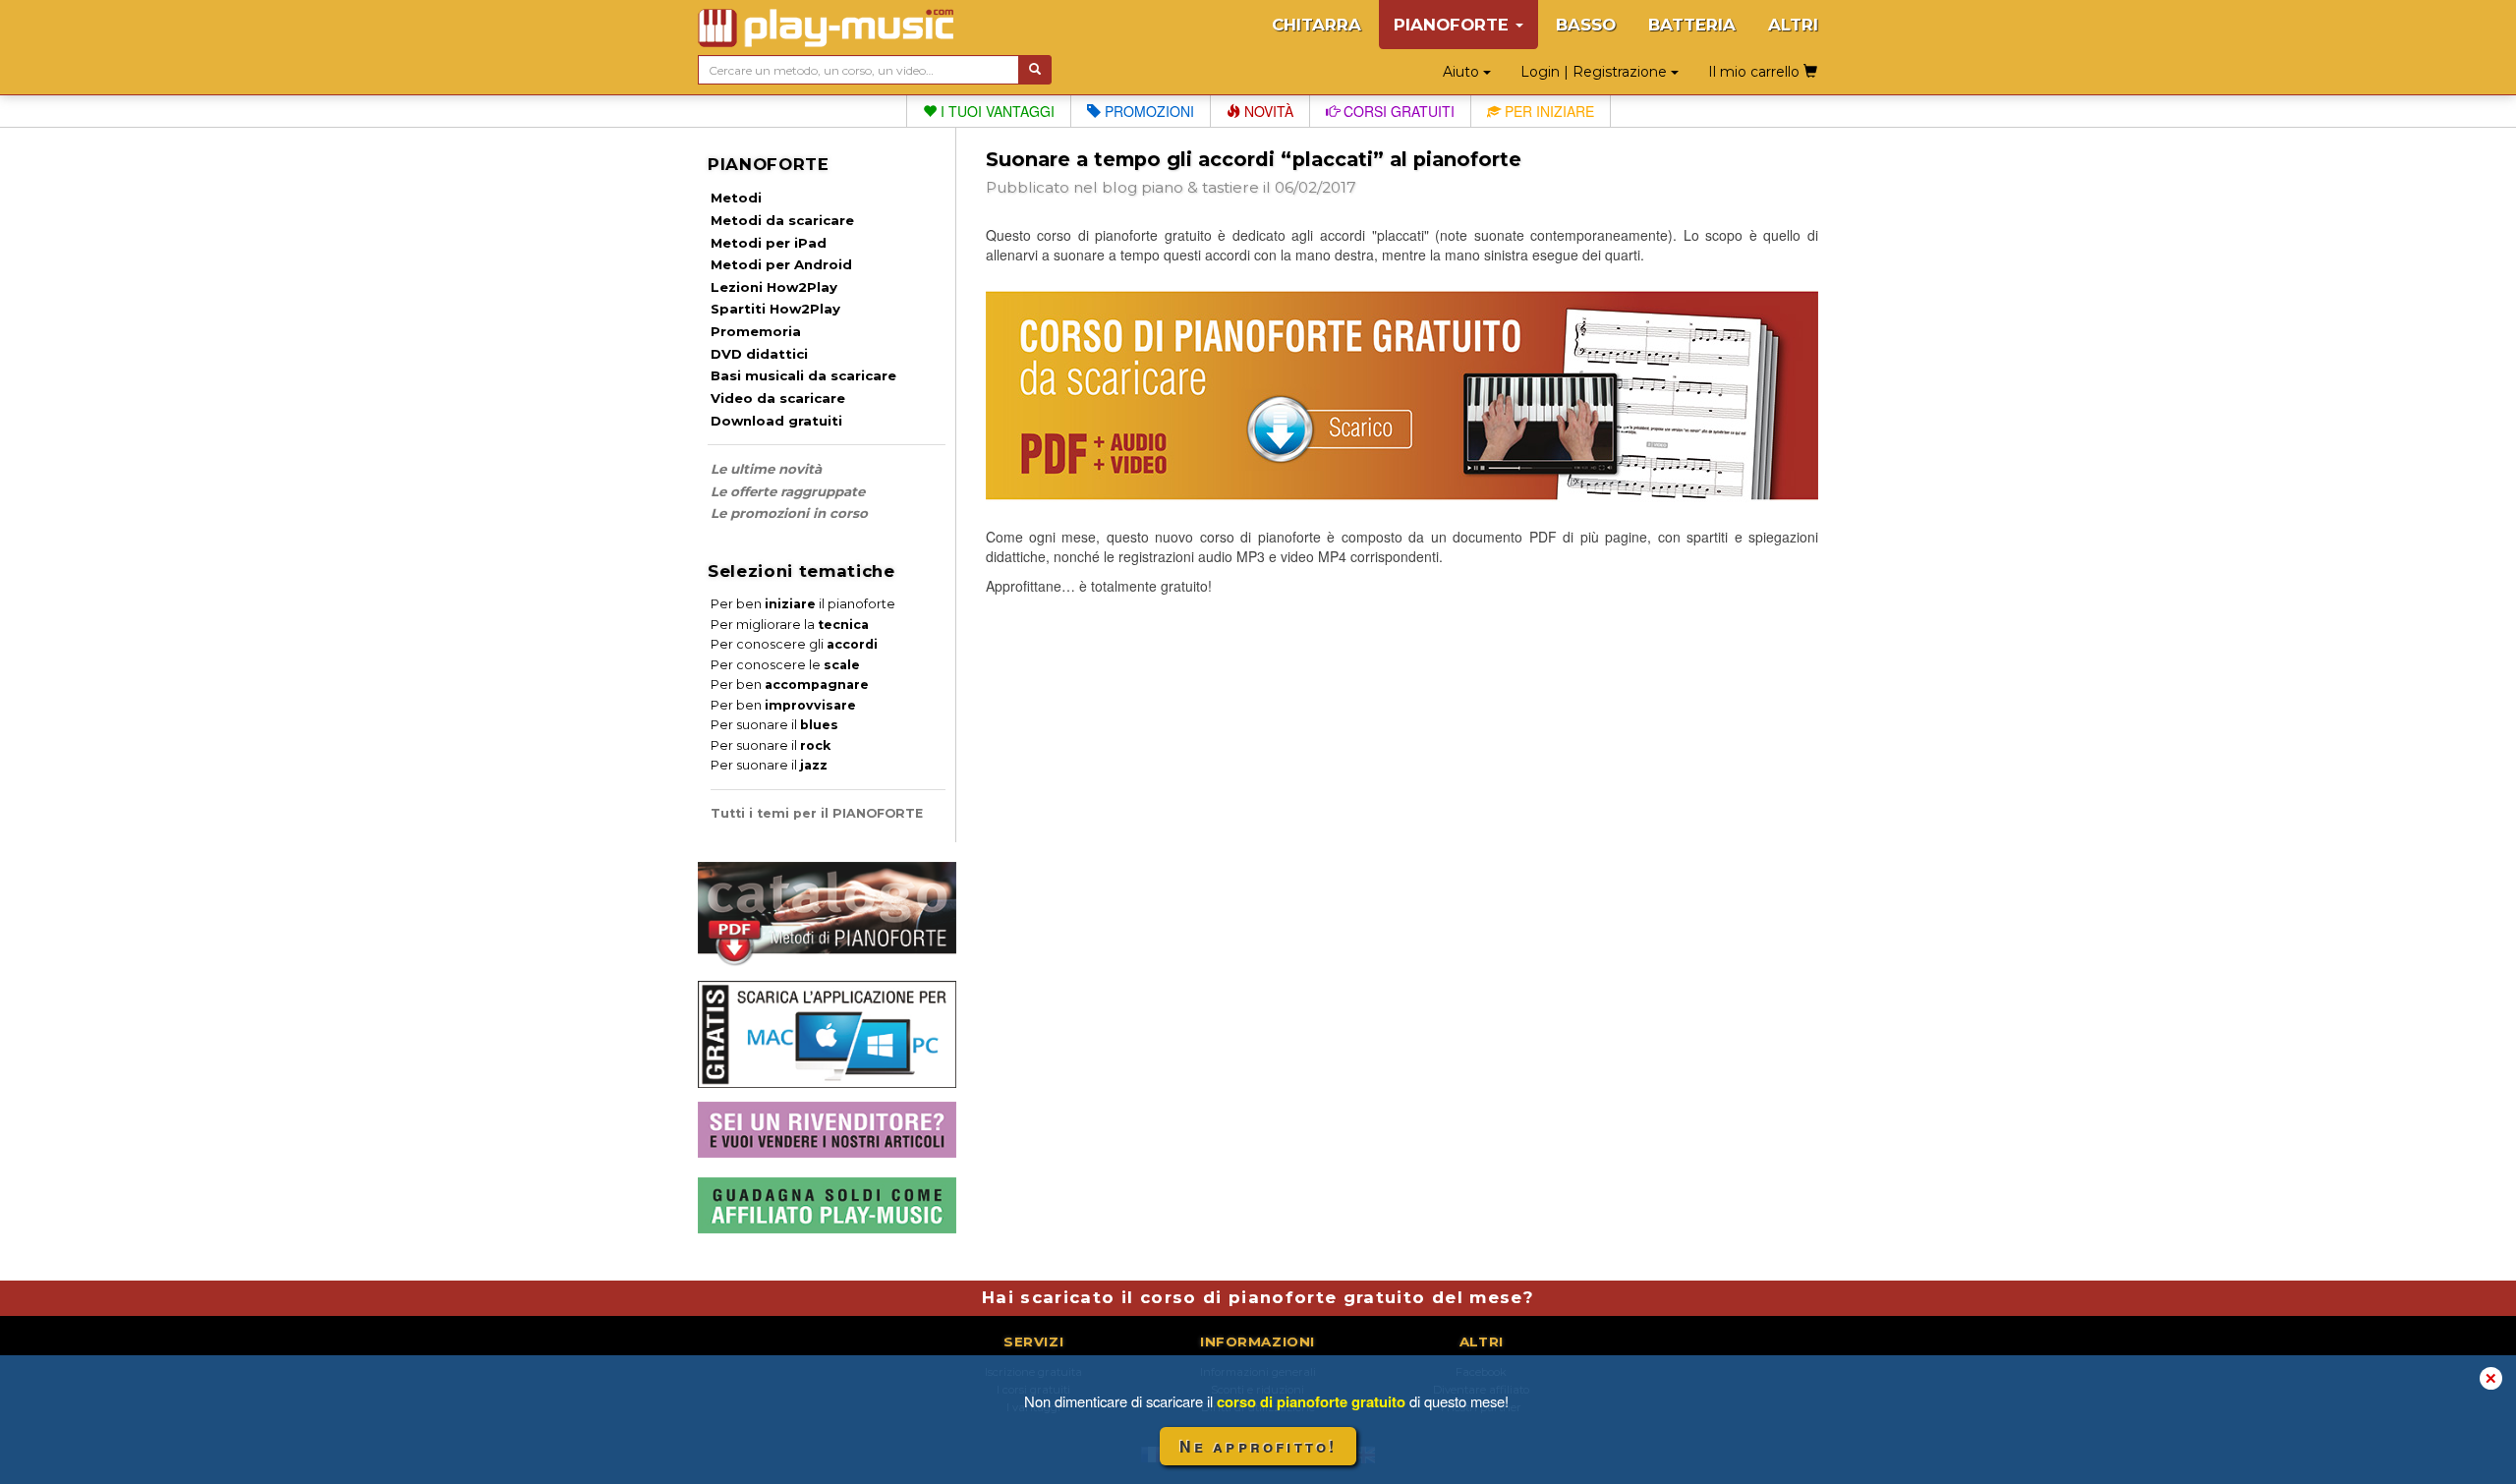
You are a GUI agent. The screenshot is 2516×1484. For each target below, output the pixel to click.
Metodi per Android (781, 264)
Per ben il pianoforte (803, 604)
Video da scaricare (778, 398)
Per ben (790, 685)
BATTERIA (1692, 25)
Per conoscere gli (794, 644)
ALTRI (1793, 25)
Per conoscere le (785, 665)
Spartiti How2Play (775, 309)
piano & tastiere (1200, 187)
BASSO (1586, 25)
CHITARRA (1316, 25)
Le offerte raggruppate (788, 491)
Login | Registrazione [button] (1596, 72)
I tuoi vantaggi (996, 111)
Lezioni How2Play (774, 287)
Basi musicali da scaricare (803, 375)
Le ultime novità (766, 469)
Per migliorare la (790, 625)
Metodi (736, 198)
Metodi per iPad (769, 243)
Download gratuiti (776, 421)
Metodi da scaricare (782, 220)
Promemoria (756, 331)
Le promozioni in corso (789, 513)
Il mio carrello (1756, 72)
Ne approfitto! (1258, 1446)
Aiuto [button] (1463, 72)
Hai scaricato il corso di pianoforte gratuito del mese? (1258, 1297)
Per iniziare (1547, 111)
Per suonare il (774, 725)
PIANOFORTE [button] (1454, 25)
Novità (1267, 111)
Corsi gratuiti (1397, 111)
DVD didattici (759, 354)
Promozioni (1147, 111)
